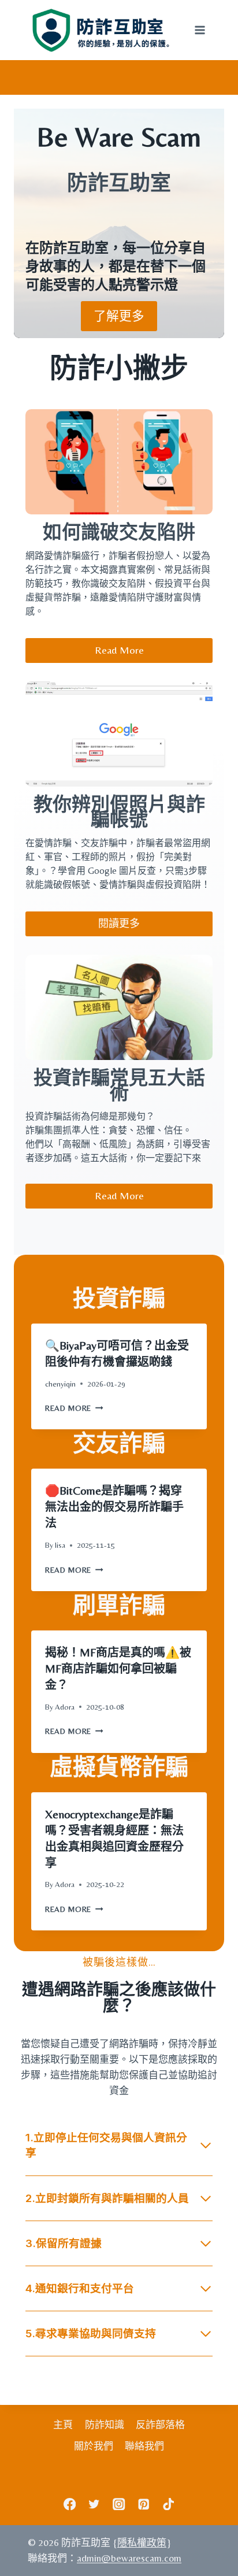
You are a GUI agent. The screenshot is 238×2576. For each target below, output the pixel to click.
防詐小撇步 (119, 368)
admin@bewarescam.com (129, 2558)
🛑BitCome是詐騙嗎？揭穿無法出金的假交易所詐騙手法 (114, 1506)
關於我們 (94, 2446)
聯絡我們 (144, 2446)
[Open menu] (200, 30)
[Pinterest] (144, 2504)
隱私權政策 (142, 2542)
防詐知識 (105, 2425)
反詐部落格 (160, 2425)
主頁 (63, 2425)
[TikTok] (168, 2504)
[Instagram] (119, 2504)
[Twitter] (94, 2504)
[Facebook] (70, 2504)
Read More (73, 1408)
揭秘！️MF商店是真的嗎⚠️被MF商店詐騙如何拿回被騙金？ (118, 1668)
